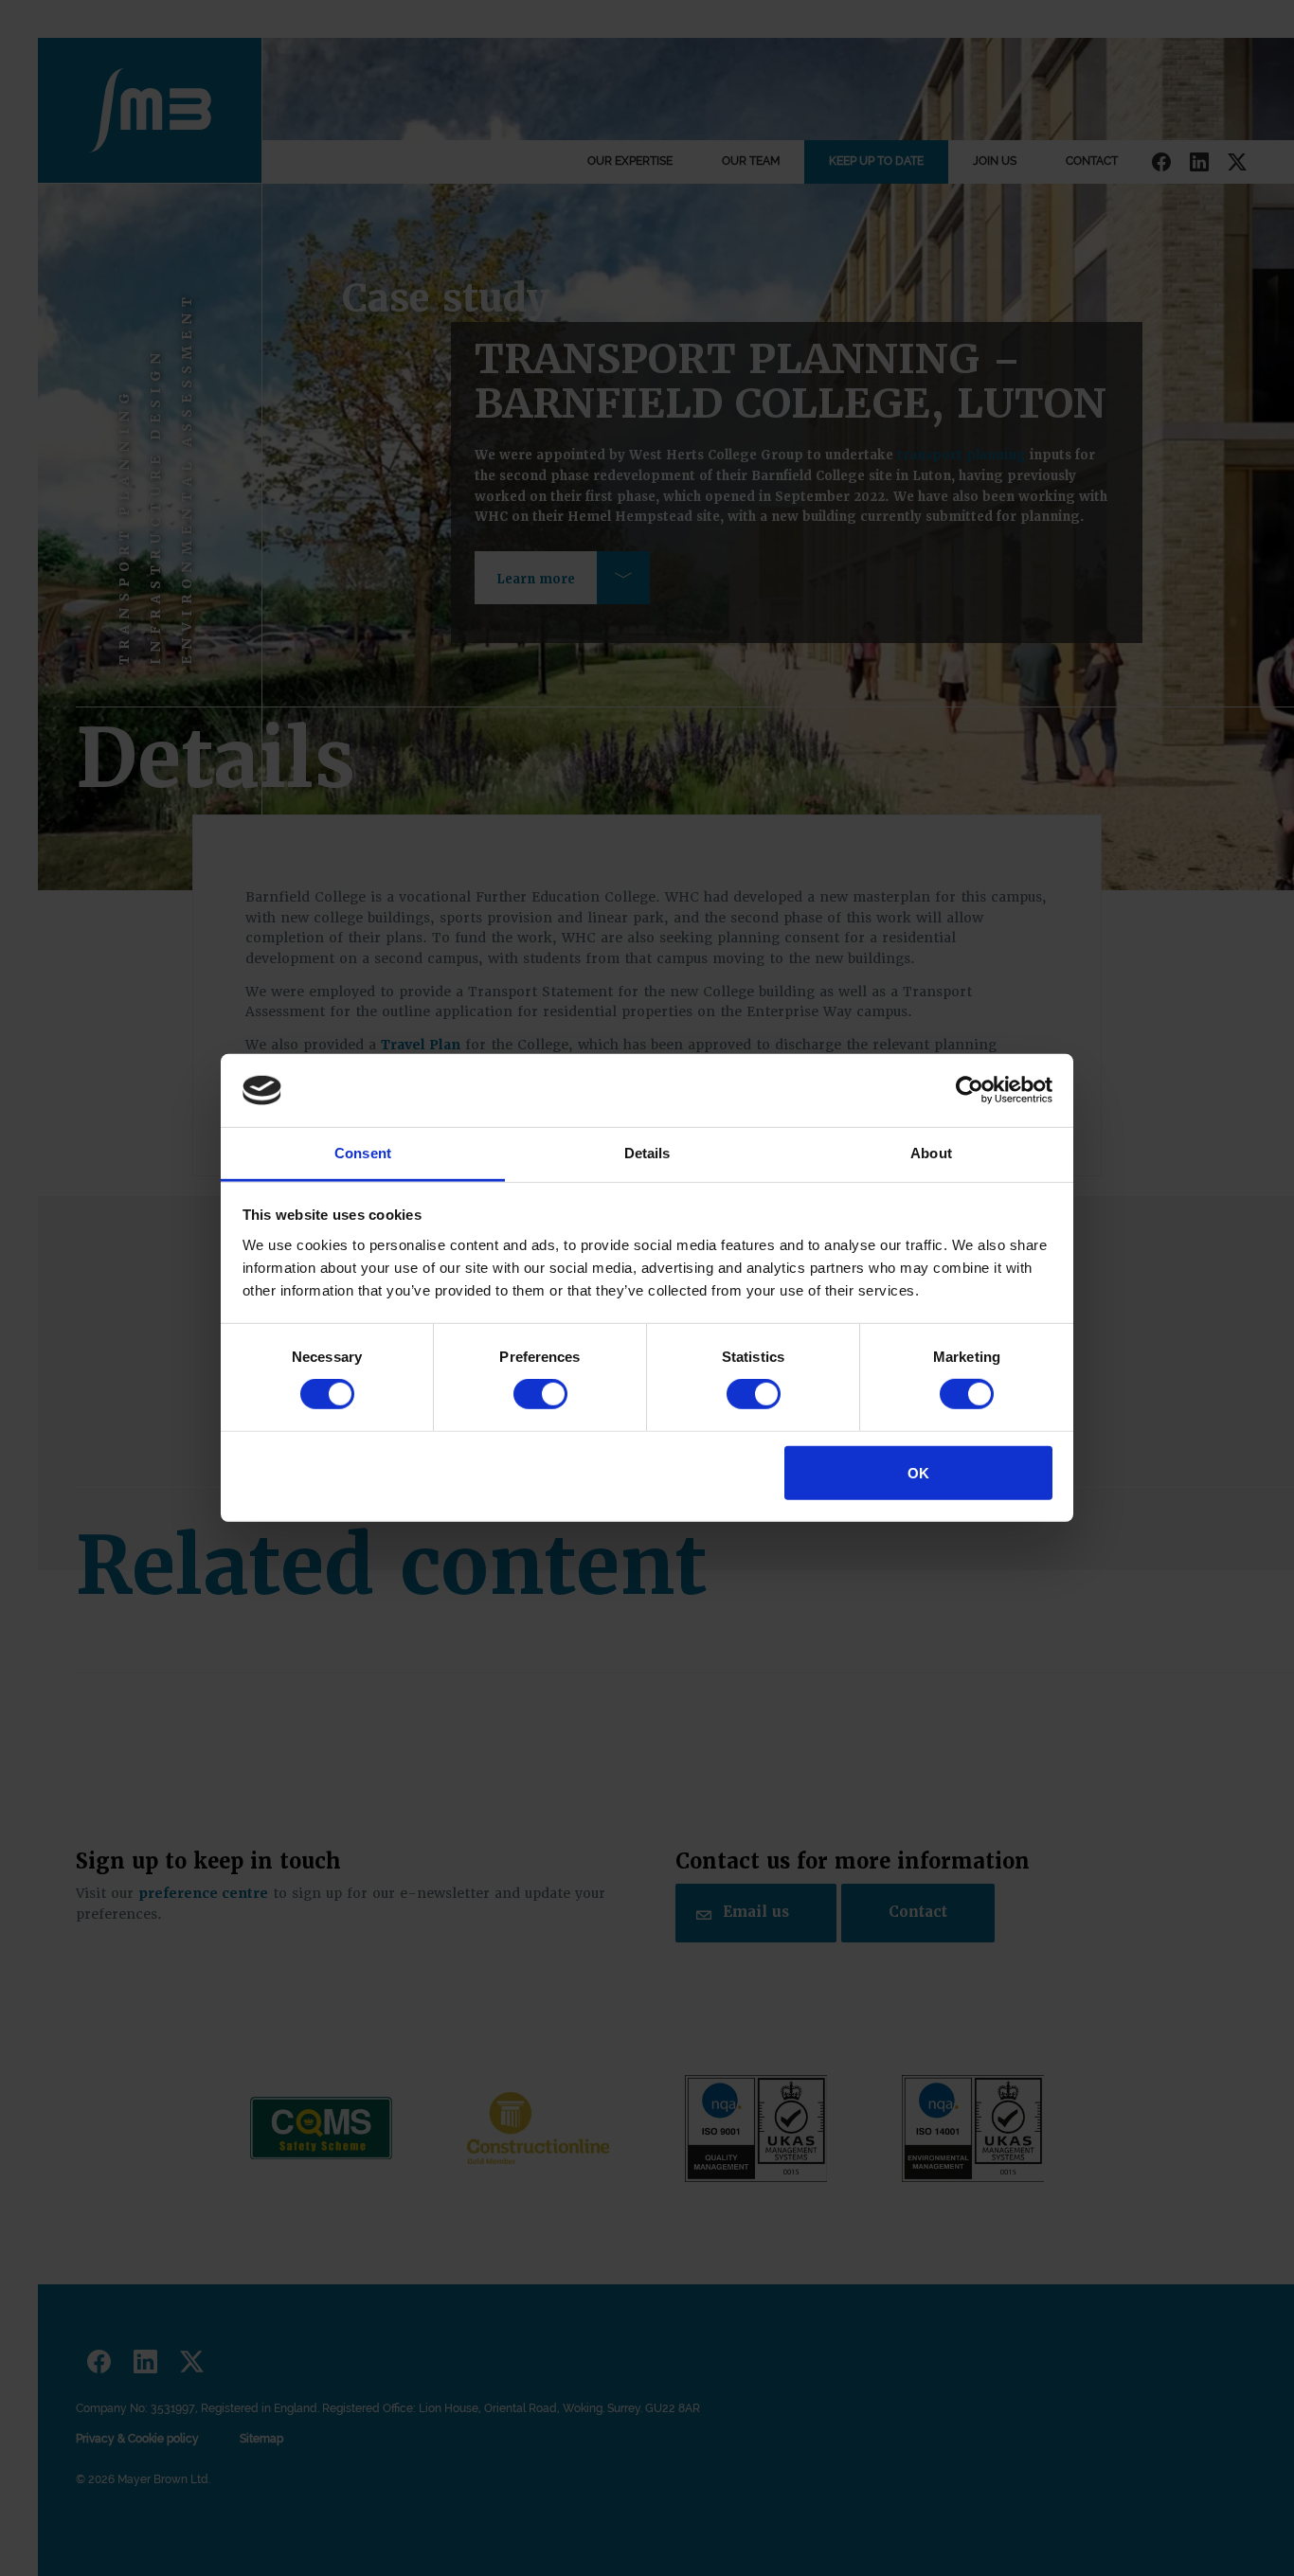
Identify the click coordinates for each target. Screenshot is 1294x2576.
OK (918, 1472)
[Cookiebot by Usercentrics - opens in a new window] (970, 1090)
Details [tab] (647, 1153)
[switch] (540, 1394)
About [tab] (931, 1153)
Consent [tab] (363, 1153)
